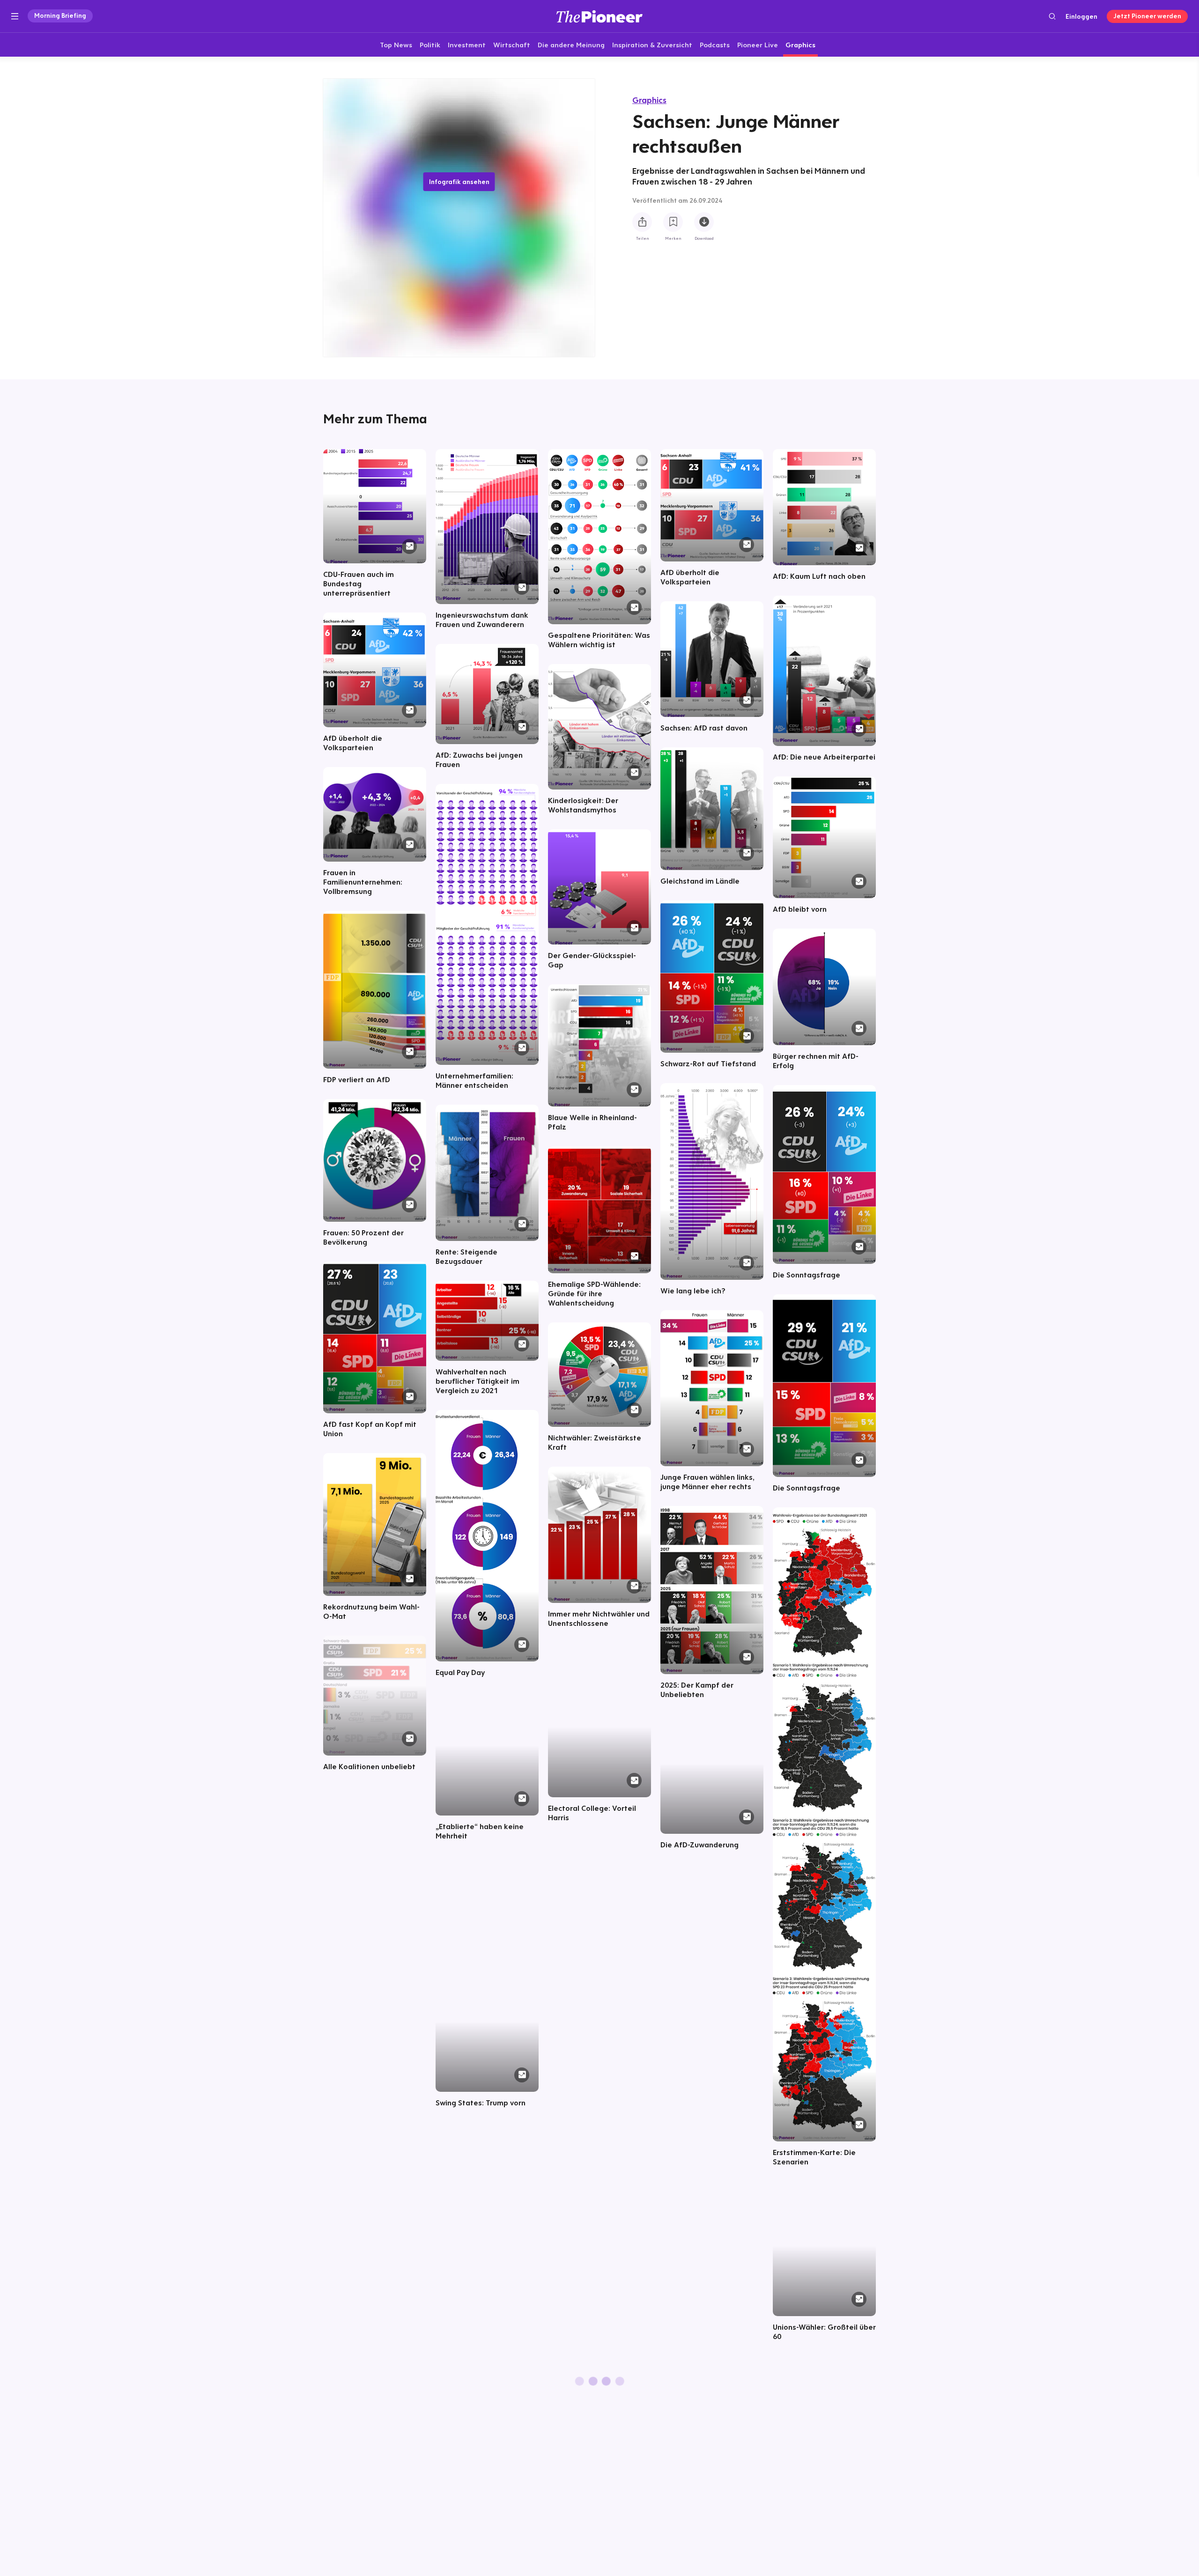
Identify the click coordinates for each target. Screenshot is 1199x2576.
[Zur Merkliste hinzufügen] (673, 222)
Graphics (649, 100)
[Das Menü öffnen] (15, 16)
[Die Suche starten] (1052, 16)
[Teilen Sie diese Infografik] (642, 222)
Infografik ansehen (459, 182)
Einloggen (1081, 16)
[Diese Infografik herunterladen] (704, 222)
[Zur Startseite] (599, 16)
